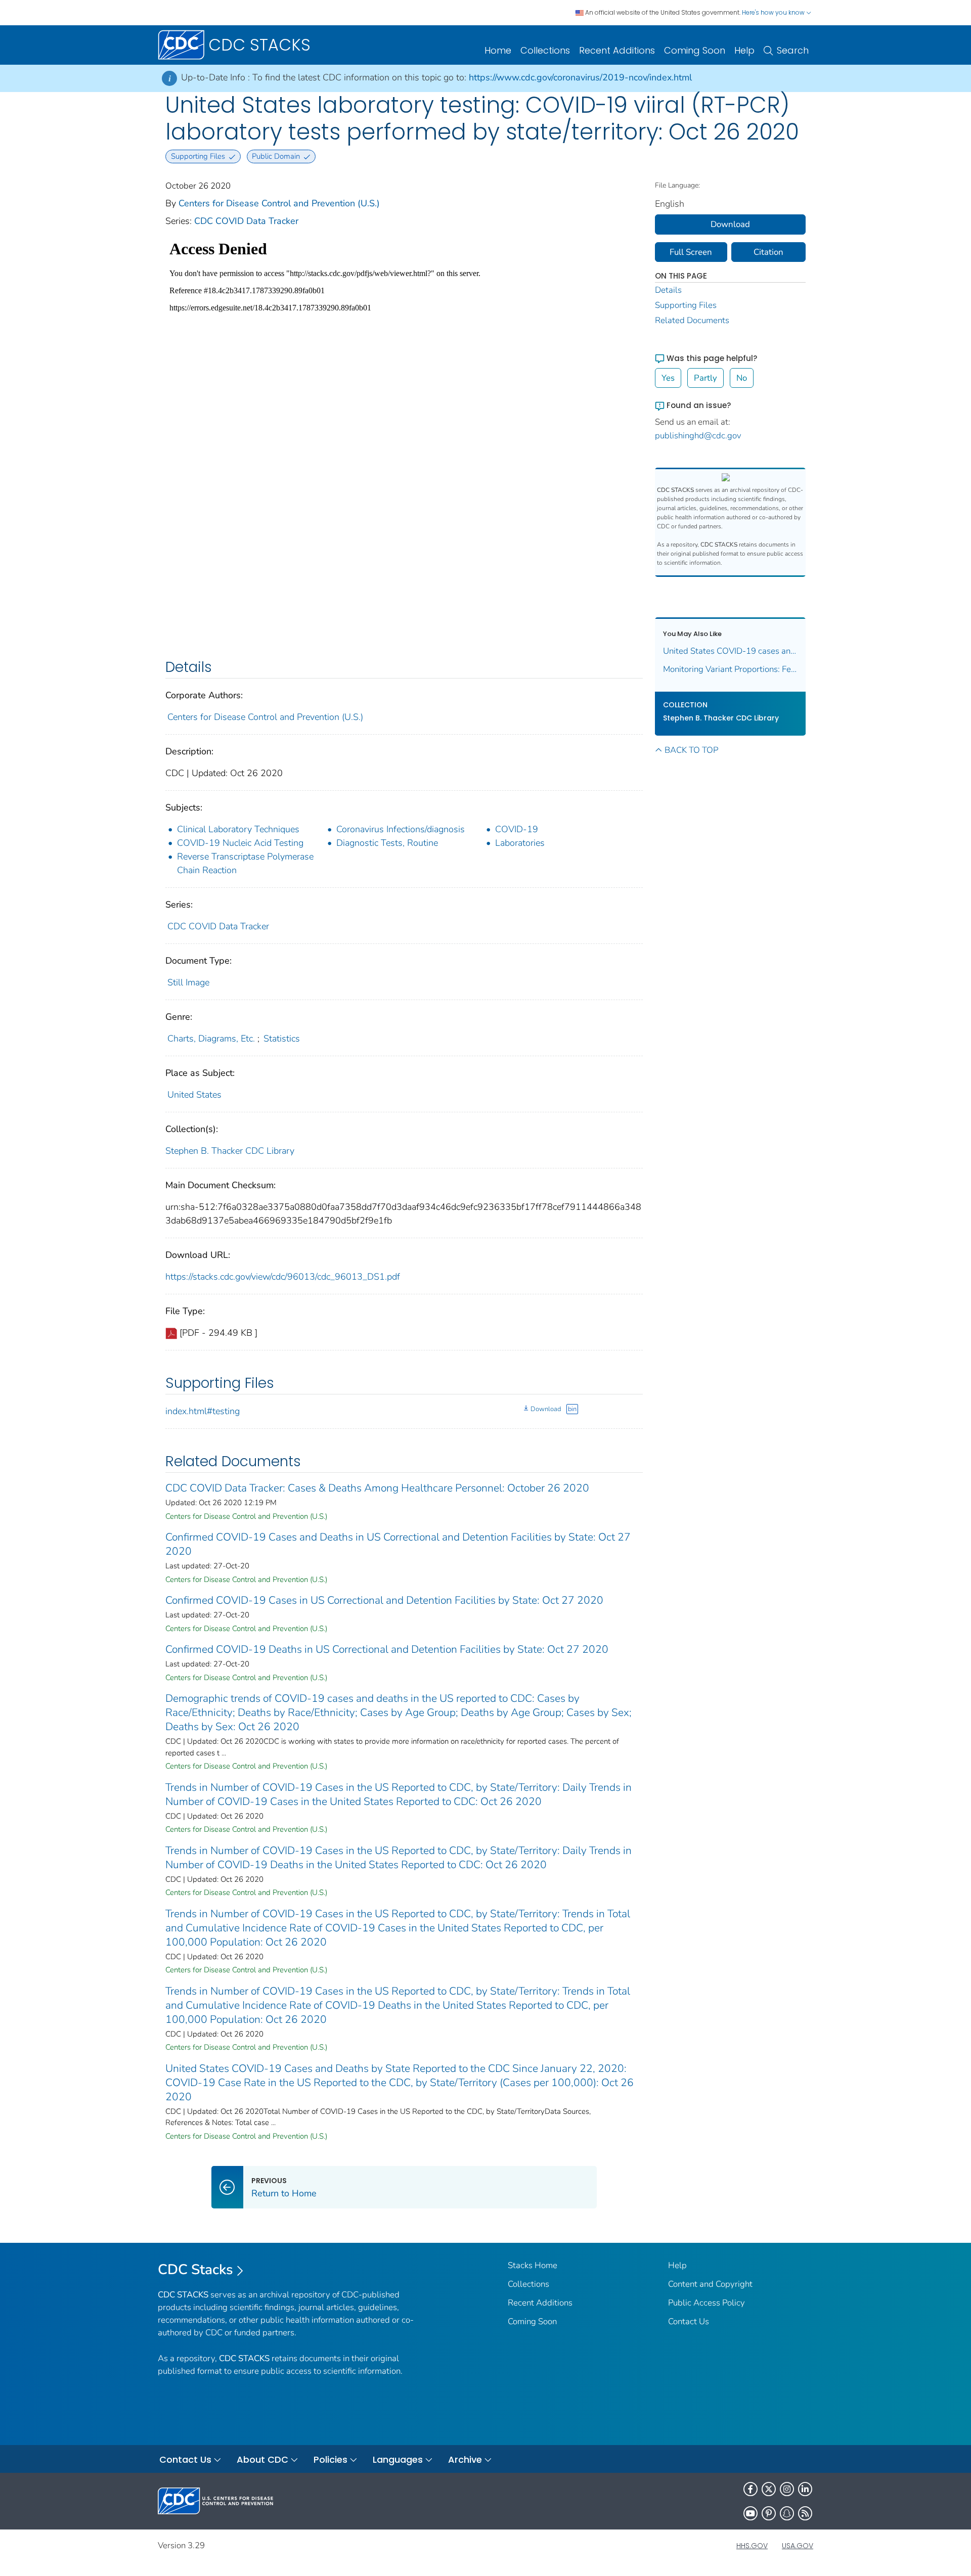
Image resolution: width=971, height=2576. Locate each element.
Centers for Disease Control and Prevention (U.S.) (279, 203)
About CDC (262, 2459)
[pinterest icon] (769, 2513)
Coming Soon (695, 50)
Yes (668, 378)
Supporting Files (686, 305)
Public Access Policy (707, 2303)
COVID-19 (517, 829)
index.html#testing (203, 1411)
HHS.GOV (752, 2546)
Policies (330, 2459)
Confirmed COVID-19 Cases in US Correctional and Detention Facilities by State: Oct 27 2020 (384, 1600)
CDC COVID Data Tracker (246, 221)
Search (793, 50)
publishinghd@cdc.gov (698, 436)
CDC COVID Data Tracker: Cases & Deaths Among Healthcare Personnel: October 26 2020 (377, 1488)
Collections (545, 50)
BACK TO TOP (691, 750)
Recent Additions (617, 50)
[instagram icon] (787, 2489)
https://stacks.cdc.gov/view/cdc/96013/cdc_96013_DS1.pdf (283, 1277)
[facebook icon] (751, 2489)
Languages (398, 2459)
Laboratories (520, 843)
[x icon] (769, 2489)
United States (194, 1095)
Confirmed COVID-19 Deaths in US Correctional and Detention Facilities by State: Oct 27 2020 (387, 1649)
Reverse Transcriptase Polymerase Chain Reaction (245, 863)
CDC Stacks (195, 2270)
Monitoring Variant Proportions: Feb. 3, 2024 (731, 669)
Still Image (188, 982)
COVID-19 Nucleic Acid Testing (240, 843)
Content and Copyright (710, 2284)
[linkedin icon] (805, 2489)
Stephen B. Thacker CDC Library (230, 1151)
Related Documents (692, 320)
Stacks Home (533, 2265)
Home (498, 50)
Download (546, 1409)
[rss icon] (805, 2513)
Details (668, 290)
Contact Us (689, 2321)
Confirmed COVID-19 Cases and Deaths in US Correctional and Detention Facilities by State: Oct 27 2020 (398, 1544)
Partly (705, 378)
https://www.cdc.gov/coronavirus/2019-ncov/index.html (580, 77)
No (742, 378)
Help (744, 50)
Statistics (282, 1038)
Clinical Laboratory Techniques (238, 829)
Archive (465, 2459)
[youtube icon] (751, 2513)
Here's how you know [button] (774, 12)
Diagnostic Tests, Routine (387, 843)
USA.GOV (798, 2546)
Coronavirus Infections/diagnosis (401, 829)
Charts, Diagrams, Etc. (211, 1038)
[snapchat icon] (787, 2513)
